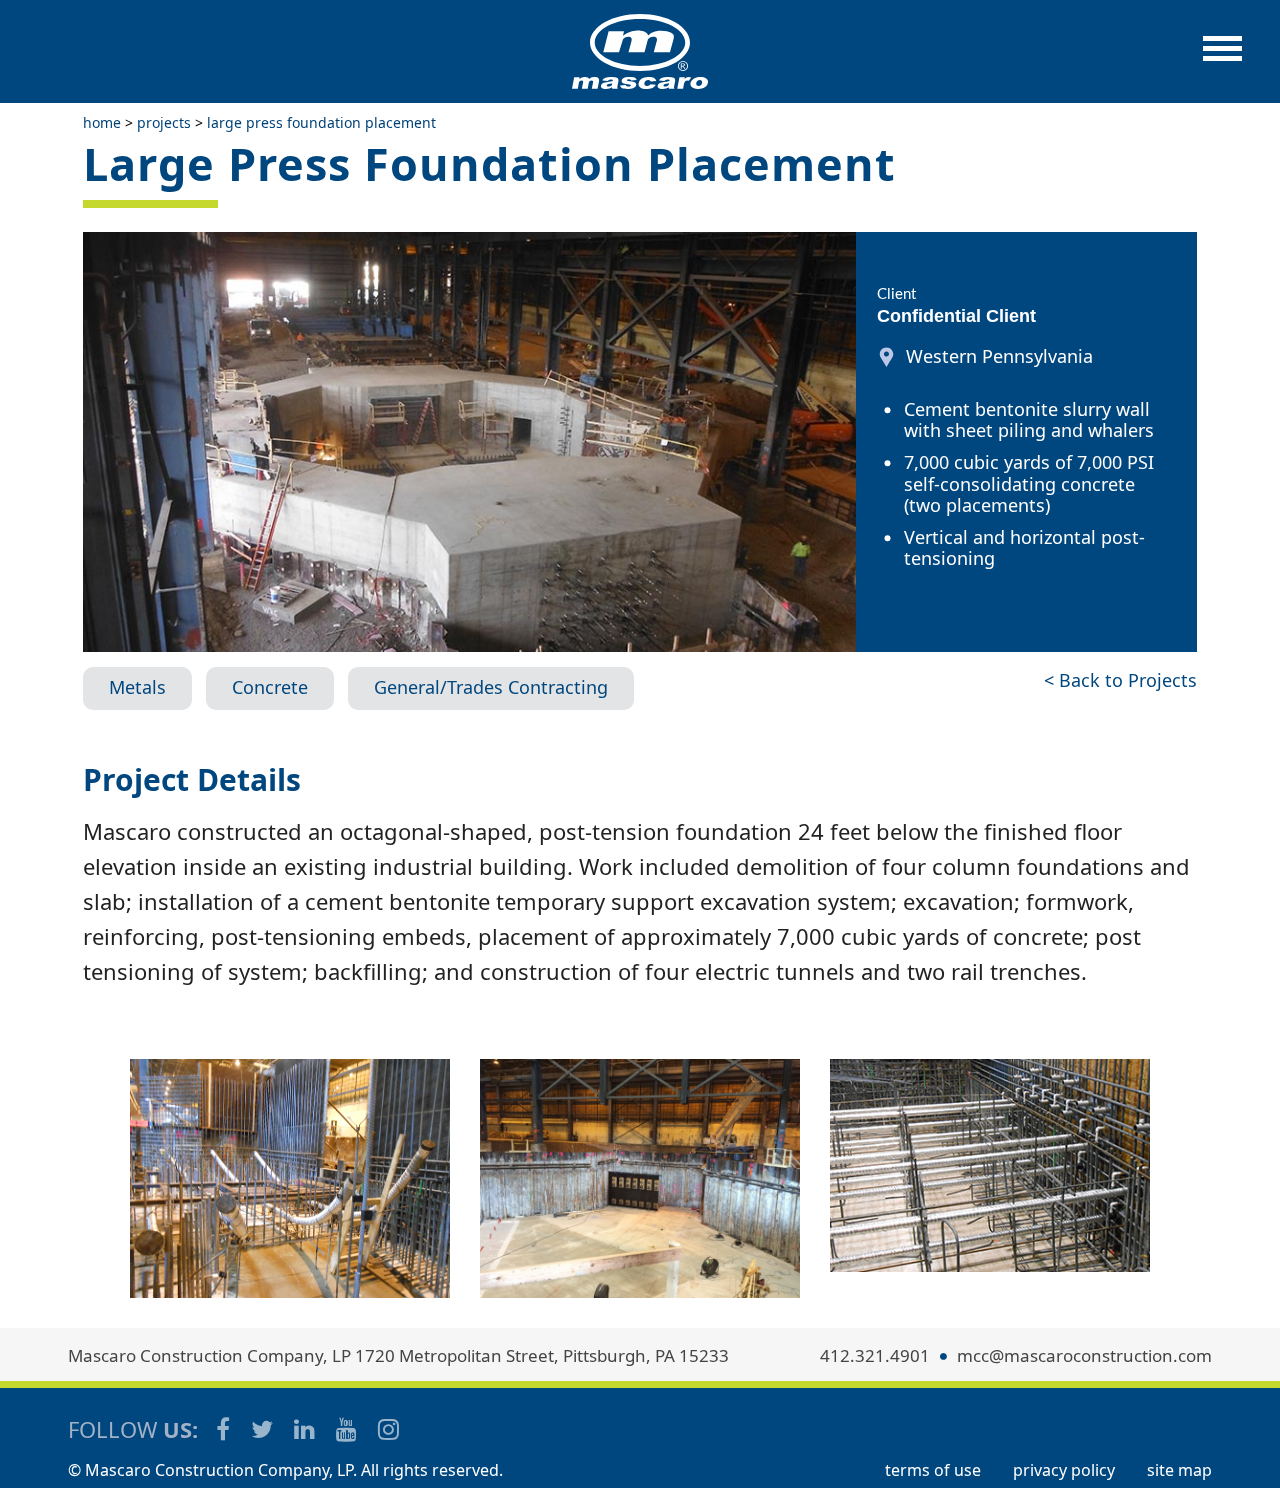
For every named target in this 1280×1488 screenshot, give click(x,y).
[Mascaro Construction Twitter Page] (263, 1428)
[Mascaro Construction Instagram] (388, 1428)
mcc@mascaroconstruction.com (1084, 1355)
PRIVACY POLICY (1064, 1470)
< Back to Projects (1120, 680)
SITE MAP (1179, 1470)
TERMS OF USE (933, 1470)
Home (102, 122)
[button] (1222, 58)
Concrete (270, 687)
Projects (164, 122)
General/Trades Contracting (491, 687)
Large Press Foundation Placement (321, 122)
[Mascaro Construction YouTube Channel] (348, 1428)
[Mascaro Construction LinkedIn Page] (306, 1428)
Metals (137, 687)
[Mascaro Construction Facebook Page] (224, 1428)
